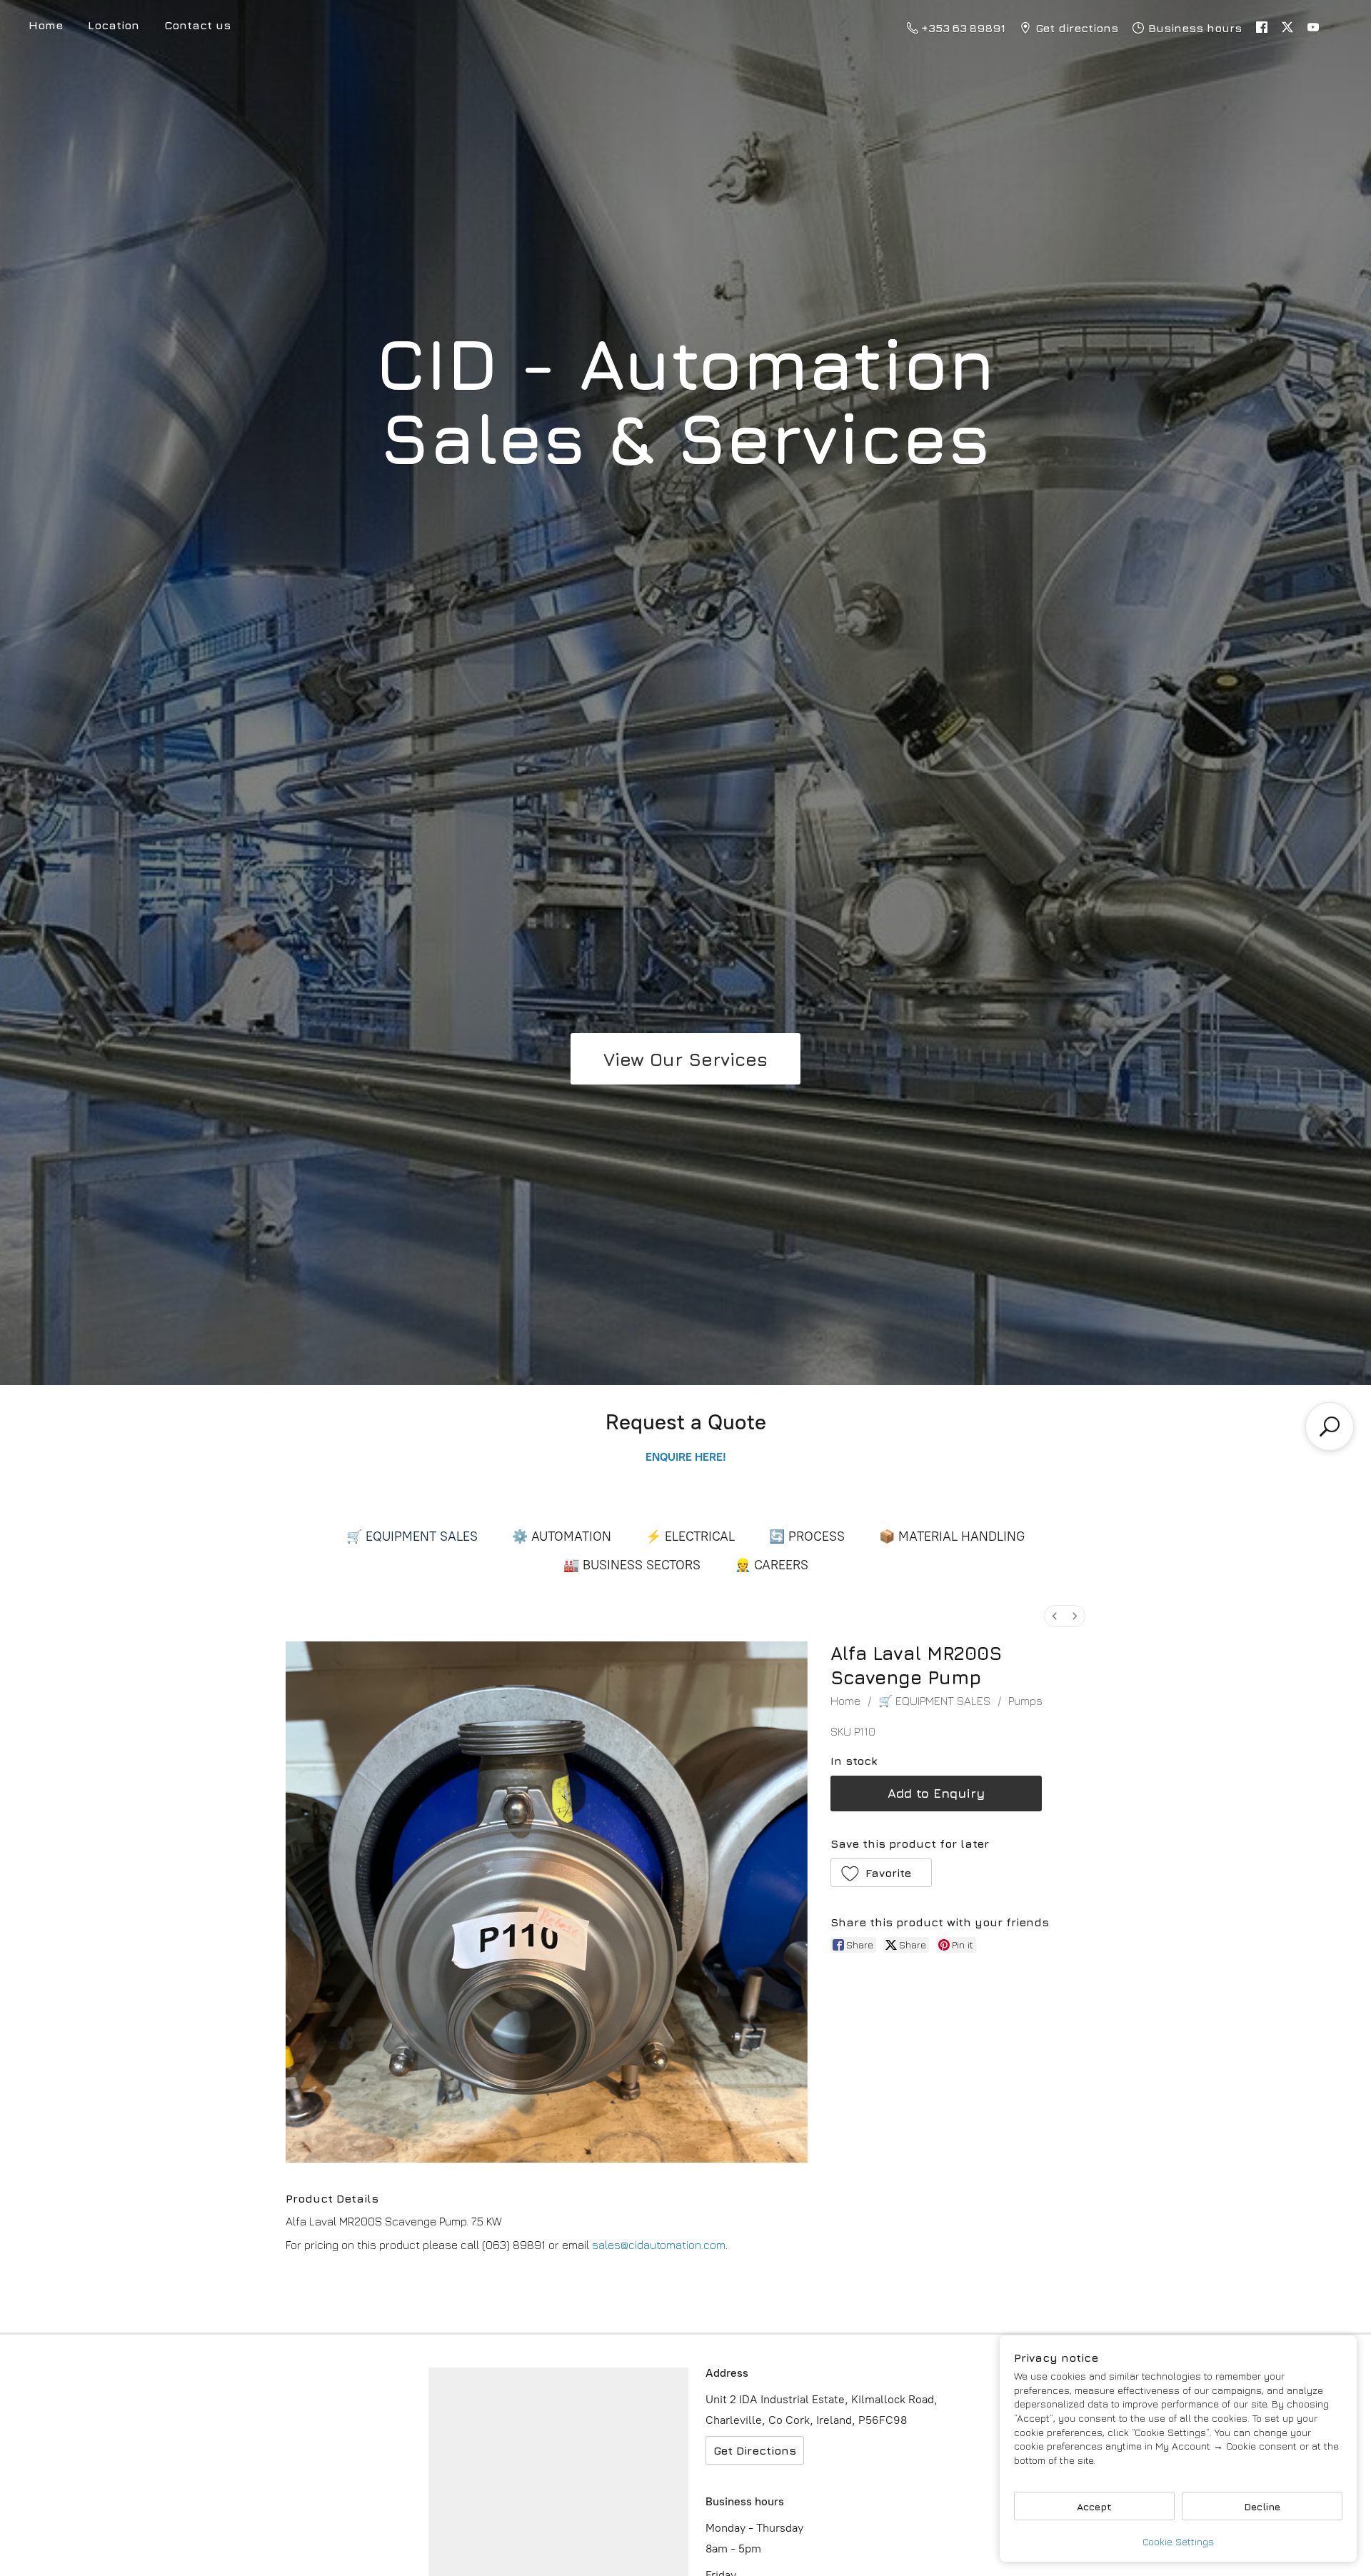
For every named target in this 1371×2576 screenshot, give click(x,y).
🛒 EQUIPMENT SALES (412, 1536)
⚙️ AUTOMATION (562, 1536)
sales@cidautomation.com (659, 2245)
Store (46, 27)
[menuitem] (1055, 1616)
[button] (882, 1873)
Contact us (197, 25)
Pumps (1025, 1701)
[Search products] (1330, 1427)
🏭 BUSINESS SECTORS (632, 1565)
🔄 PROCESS (807, 1536)
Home (845, 1701)
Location (114, 25)
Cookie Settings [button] (1178, 2541)
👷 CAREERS (772, 1565)
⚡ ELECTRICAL (690, 1536)
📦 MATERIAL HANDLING (952, 1536)
